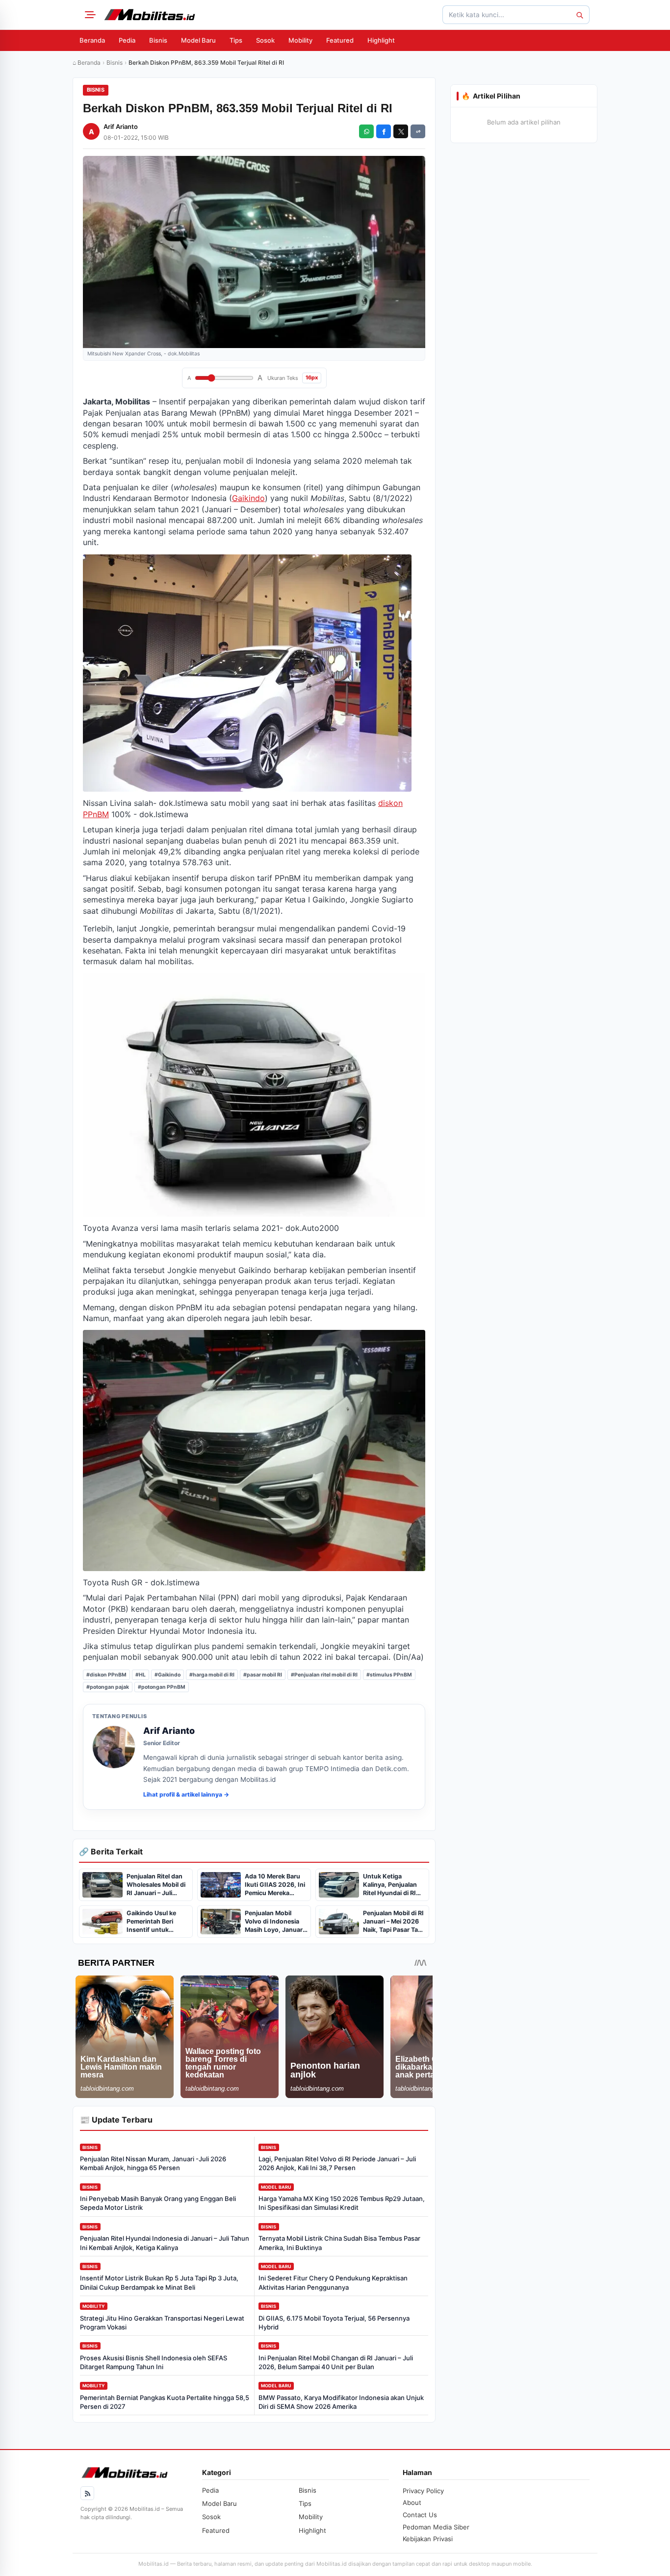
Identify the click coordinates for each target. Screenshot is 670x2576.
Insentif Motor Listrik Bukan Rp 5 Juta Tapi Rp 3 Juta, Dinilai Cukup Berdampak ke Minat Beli (159, 2282)
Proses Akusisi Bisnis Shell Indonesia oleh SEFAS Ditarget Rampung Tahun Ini (154, 2362)
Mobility (300, 40)
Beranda (92, 40)
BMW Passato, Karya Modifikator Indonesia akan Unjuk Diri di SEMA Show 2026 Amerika (341, 2402)
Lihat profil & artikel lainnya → (186, 1794)
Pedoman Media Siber (436, 2527)
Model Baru (198, 40)
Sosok (265, 40)
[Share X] (401, 131)
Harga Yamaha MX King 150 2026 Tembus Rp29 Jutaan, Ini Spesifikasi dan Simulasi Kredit (342, 2203)
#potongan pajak (108, 1687)
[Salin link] (418, 131)
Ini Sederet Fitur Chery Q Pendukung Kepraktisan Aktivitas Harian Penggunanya (333, 2282)
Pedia (127, 40)
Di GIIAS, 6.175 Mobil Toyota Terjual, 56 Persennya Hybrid (334, 2323)
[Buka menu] (89, 15)
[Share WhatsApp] (366, 131)
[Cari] (579, 15)
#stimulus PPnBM (389, 1675)
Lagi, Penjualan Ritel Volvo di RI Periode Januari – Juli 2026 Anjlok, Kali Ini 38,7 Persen (337, 2163)
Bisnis (158, 40)
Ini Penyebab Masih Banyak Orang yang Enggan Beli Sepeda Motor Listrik (158, 2203)
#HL (141, 1675)
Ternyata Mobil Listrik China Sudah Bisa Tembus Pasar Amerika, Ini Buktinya (339, 2243)
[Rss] (87, 2493)
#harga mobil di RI (212, 1675)
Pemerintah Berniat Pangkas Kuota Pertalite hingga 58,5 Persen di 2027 (165, 2402)
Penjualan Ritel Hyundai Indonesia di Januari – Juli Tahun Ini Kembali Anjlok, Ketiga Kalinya (165, 2243)
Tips (236, 40)
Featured (340, 40)
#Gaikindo (167, 1675)
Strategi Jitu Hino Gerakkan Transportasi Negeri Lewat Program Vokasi (162, 2323)
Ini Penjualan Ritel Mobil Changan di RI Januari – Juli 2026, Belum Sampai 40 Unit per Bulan (336, 2362)
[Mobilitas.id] (150, 15)
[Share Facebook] (384, 131)
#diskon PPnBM (106, 1675)
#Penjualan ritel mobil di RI (324, 1675)
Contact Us (420, 2515)
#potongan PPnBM (162, 1687)
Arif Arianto (121, 126)
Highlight (381, 40)
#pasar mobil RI (263, 1675)
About (412, 2502)
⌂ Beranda (87, 63)
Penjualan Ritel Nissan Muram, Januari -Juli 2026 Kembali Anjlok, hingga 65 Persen (153, 2163)
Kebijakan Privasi (428, 2539)
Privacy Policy (423, 2491)
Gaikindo (248, 498)
